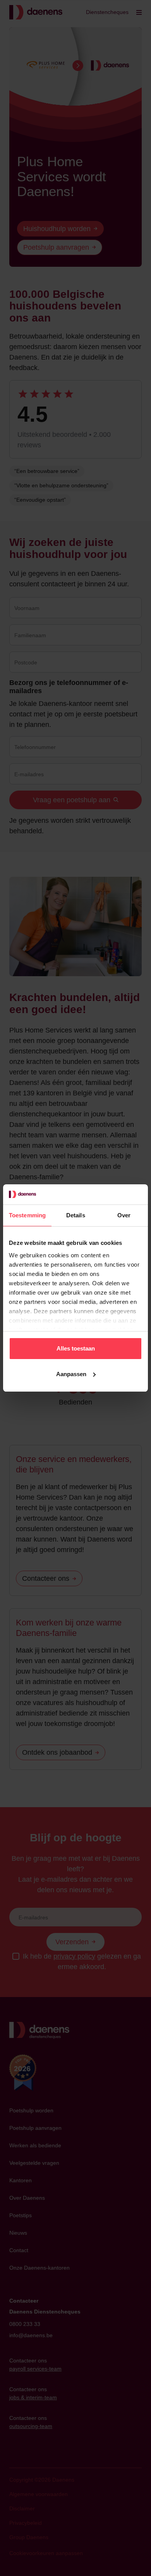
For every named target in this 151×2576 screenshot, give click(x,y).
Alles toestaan (76, 1348)
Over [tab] (124, 1215)
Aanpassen (71, 1374)
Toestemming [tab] (27, 1215)
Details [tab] (76, 1215)
